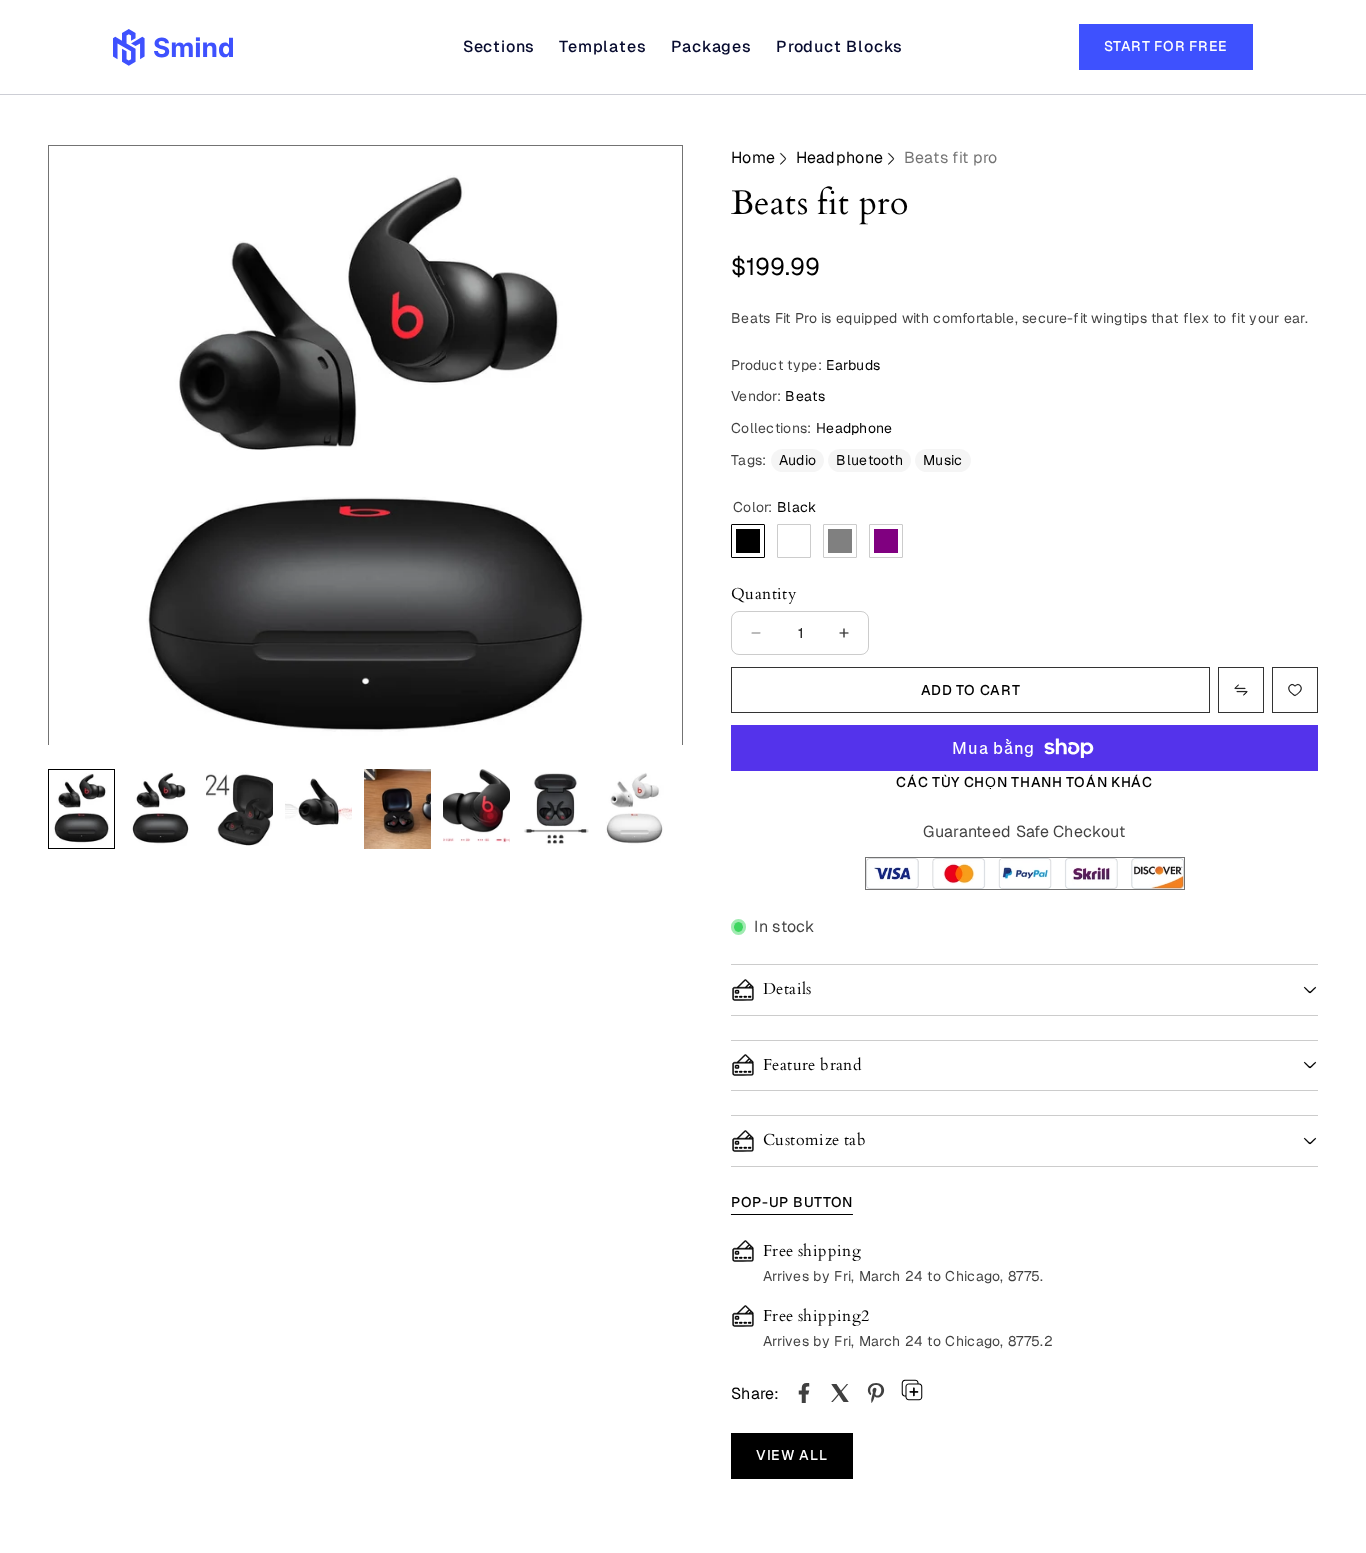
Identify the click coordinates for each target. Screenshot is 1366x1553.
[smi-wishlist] (1241, 690)
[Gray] (840, 541)
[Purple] (886, 541)
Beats (805, 396)
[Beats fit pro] (804, 1393)
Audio (798, 460)
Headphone (840, 157)
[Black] (748, 541)
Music (943, 460)
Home (753, 157)
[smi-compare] (1295, 690)
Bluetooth (869, 460)
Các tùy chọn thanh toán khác (1024, 782)
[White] (794, 541)
